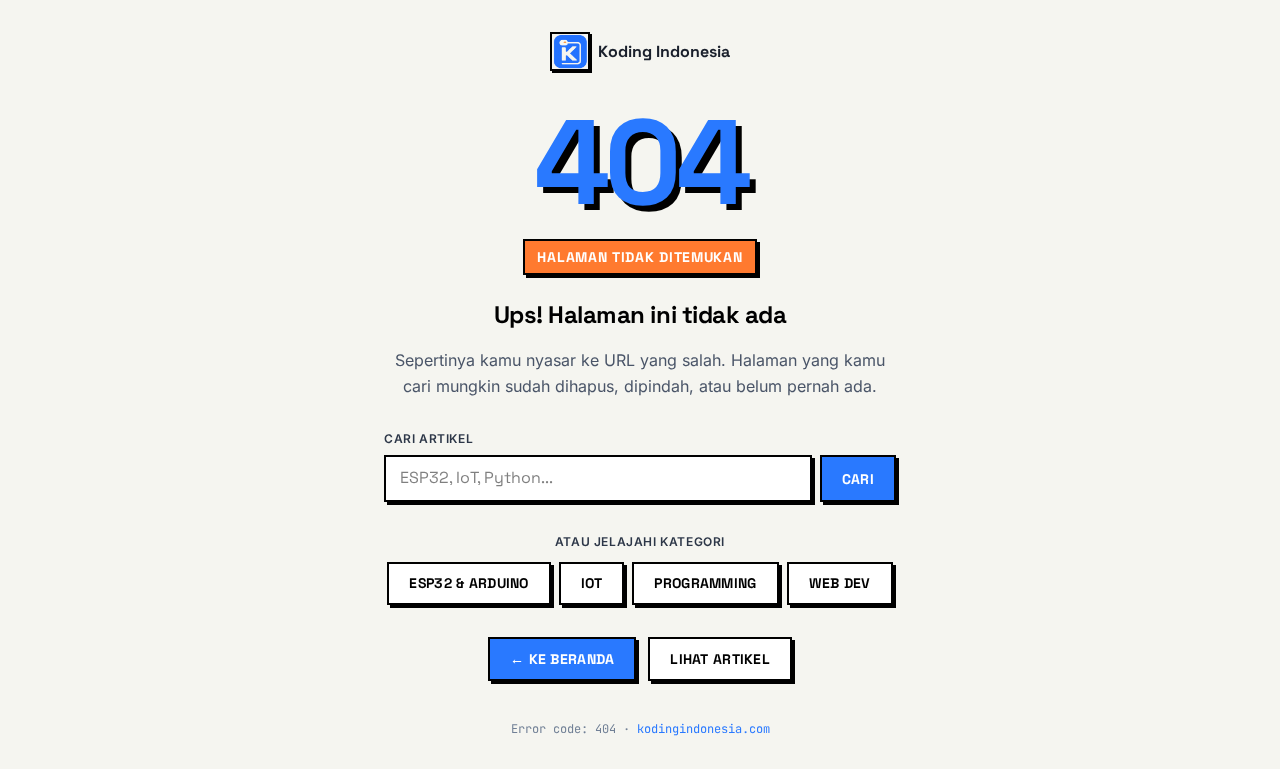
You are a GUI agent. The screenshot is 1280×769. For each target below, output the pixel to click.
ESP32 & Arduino (468, 583)
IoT (592, 583)
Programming (705, 583)
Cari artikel (428, 438)
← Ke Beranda (562, 659)
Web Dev (840, 583)
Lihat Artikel (720, 659)
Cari (858, 479)
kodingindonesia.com (703, 729)
